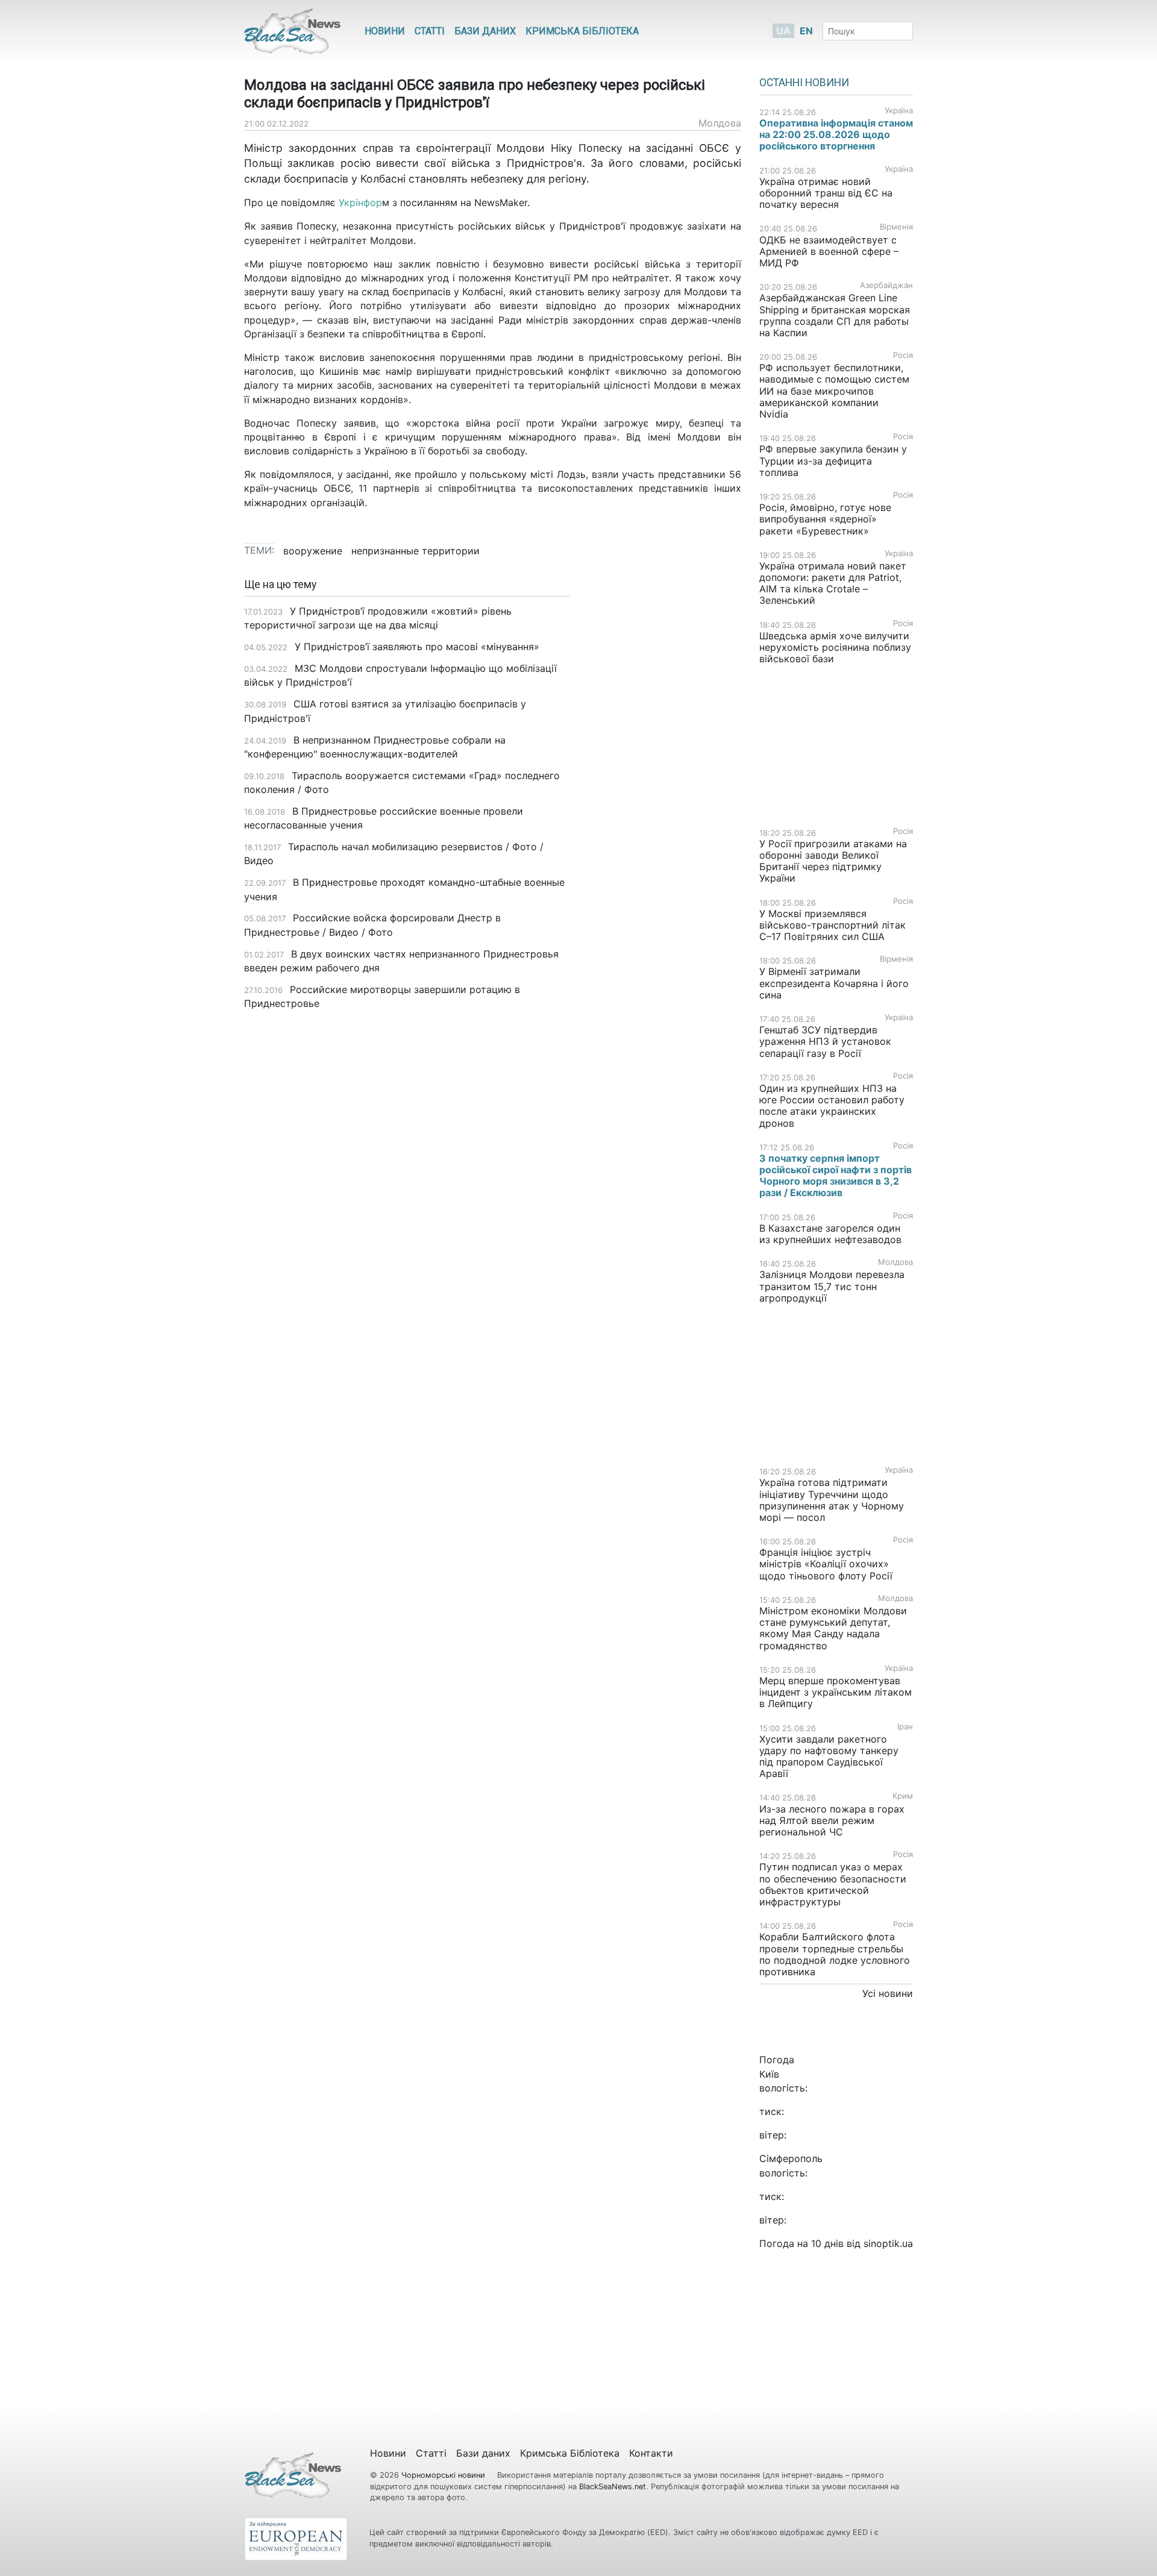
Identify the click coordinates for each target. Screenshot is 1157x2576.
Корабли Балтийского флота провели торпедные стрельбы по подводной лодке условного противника (835, 1954)
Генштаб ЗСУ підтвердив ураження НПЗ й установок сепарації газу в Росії (825, 1041)
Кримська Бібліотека (582, 31)
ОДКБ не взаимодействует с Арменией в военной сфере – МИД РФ (829, 251)
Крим (903, 1796)
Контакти (651, 2453)
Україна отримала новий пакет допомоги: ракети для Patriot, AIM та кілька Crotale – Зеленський (833, 583)
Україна (899, 111)
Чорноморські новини (444, 2475)
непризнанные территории (415, 551)
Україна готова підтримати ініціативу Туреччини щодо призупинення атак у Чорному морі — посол (832, 1500)
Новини (385, 31)
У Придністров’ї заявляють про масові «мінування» (417, 647)
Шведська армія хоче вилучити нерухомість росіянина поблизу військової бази (835, 647)
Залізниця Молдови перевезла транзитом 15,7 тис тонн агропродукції (832, 1286)
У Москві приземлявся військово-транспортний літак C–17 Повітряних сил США (832, 925)
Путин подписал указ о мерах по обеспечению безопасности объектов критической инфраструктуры (833, 1884)
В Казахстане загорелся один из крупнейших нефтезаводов (830, 1234)
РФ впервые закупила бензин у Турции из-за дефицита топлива (833, 460)
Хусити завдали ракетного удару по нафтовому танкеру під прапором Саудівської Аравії (829, 1757)
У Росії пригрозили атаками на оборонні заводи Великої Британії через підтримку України (833, 861)
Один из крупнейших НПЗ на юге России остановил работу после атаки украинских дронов (832, 1106)
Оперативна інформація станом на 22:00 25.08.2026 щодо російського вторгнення (836, 134)
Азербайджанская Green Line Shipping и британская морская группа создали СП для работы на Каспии (835, 315)
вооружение (313, 551)
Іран (905, 1727)
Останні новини (804, 83)
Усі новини (888, 1993)
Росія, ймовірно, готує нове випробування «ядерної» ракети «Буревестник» (825, 519)
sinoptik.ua (888, 2243)
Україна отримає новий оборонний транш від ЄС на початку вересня (826, 193)
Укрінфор (360, 202)
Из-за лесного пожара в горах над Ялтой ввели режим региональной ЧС (832, 1820)
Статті (430, 31)
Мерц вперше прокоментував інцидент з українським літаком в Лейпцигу (836, 1692)
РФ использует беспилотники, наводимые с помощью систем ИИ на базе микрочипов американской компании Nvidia (834, 391)
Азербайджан (886, 285)
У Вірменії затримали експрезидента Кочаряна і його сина (834, 983)
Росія (903, 355)
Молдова (720, 123)
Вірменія (896, 227)
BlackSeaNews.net (613, 2487)
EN (806, 31)
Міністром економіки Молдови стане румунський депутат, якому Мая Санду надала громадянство (833, 1628)
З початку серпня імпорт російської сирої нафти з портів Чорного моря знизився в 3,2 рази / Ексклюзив (836, 1176)
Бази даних (485, 31)
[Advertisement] (664, 769)
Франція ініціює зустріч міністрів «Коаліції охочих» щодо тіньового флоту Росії (826, 1564)
